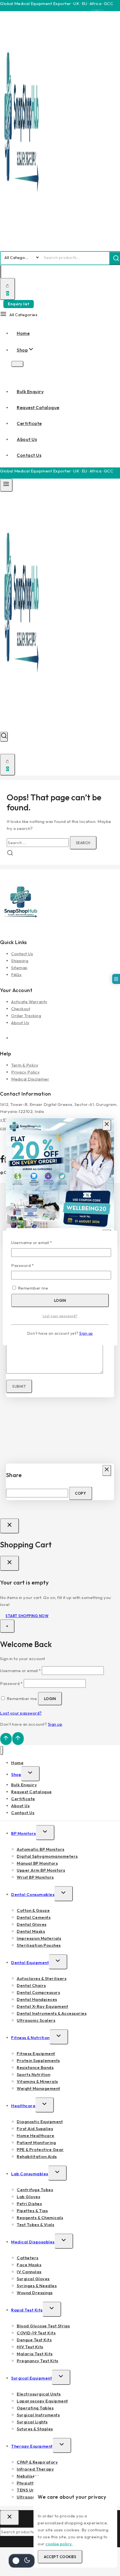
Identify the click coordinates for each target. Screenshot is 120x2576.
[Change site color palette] (21, 2561)
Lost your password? (60, 1316)
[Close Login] (9, 1526)
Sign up (86, 1333)
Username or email (41, 1242)
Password (31, 1265)
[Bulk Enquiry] (116, 979)
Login (60, 1300)
